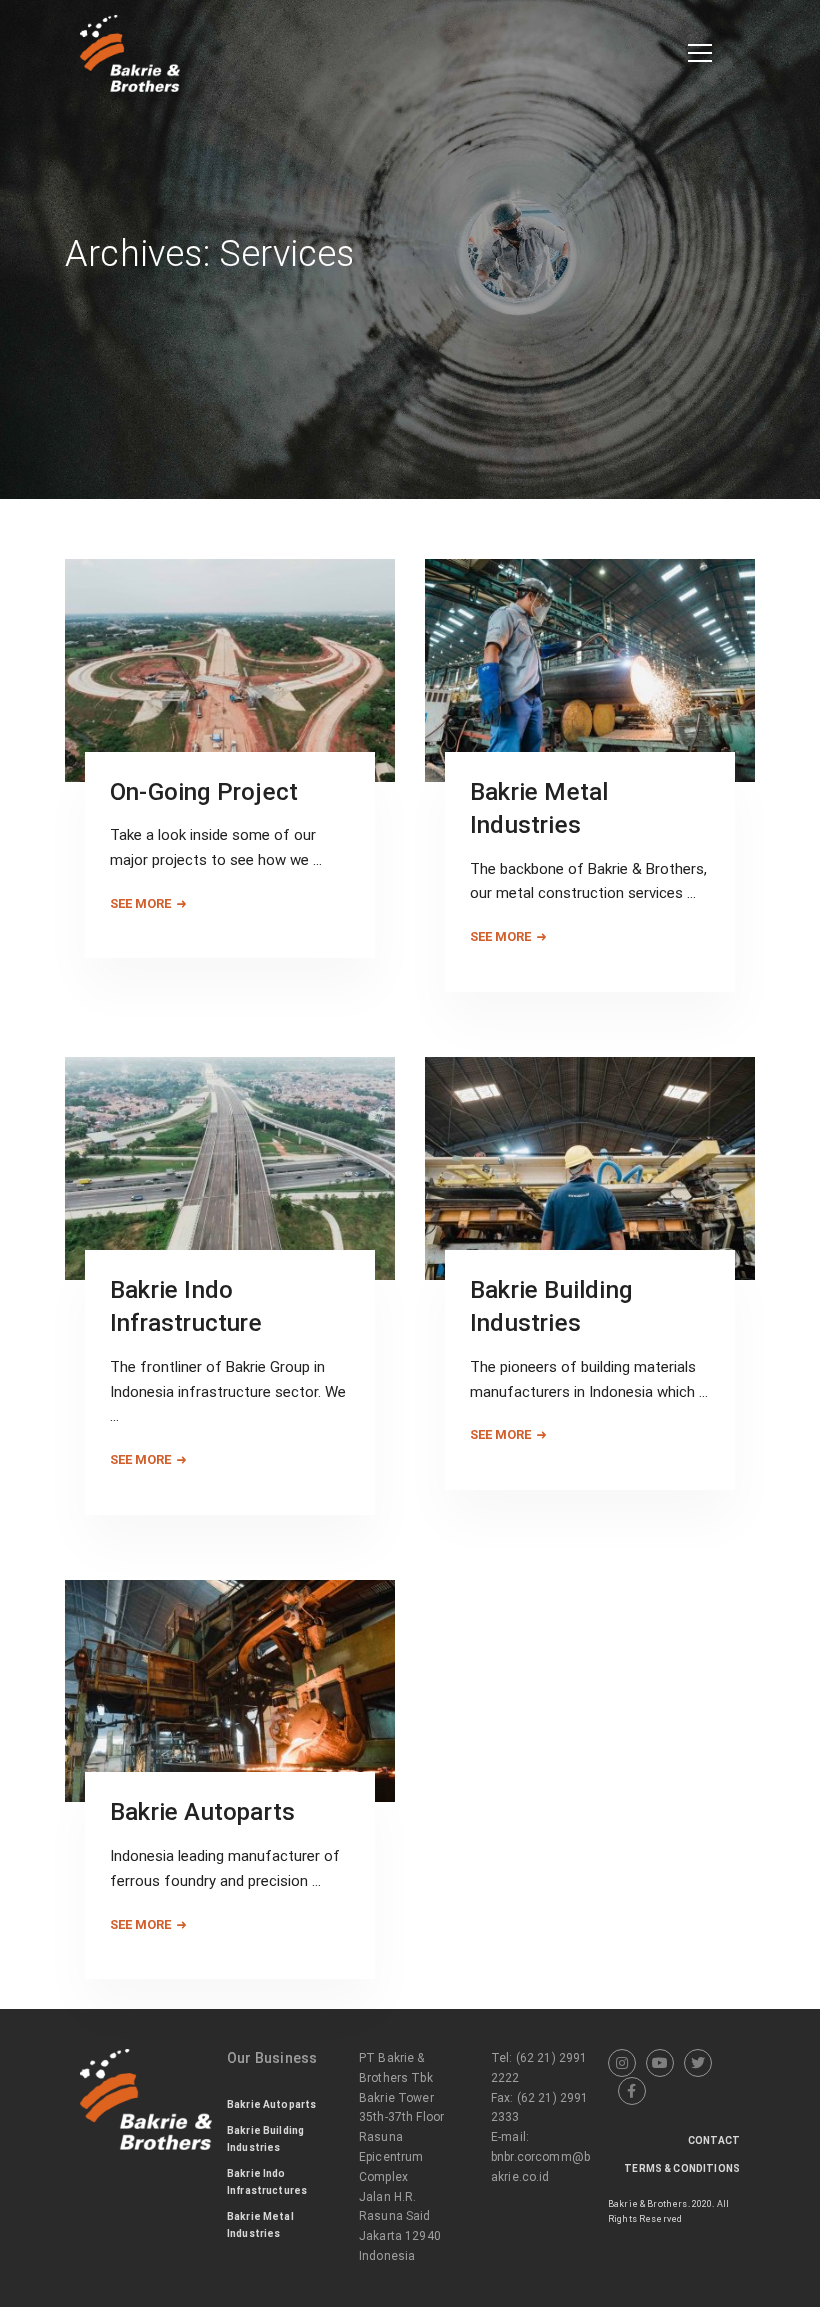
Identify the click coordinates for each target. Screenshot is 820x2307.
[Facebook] (632, 2091)
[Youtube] (660, 2063)
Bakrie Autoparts (202, 1812)
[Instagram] (622, 2063)
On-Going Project (204, 792)
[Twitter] (698, 2063)
